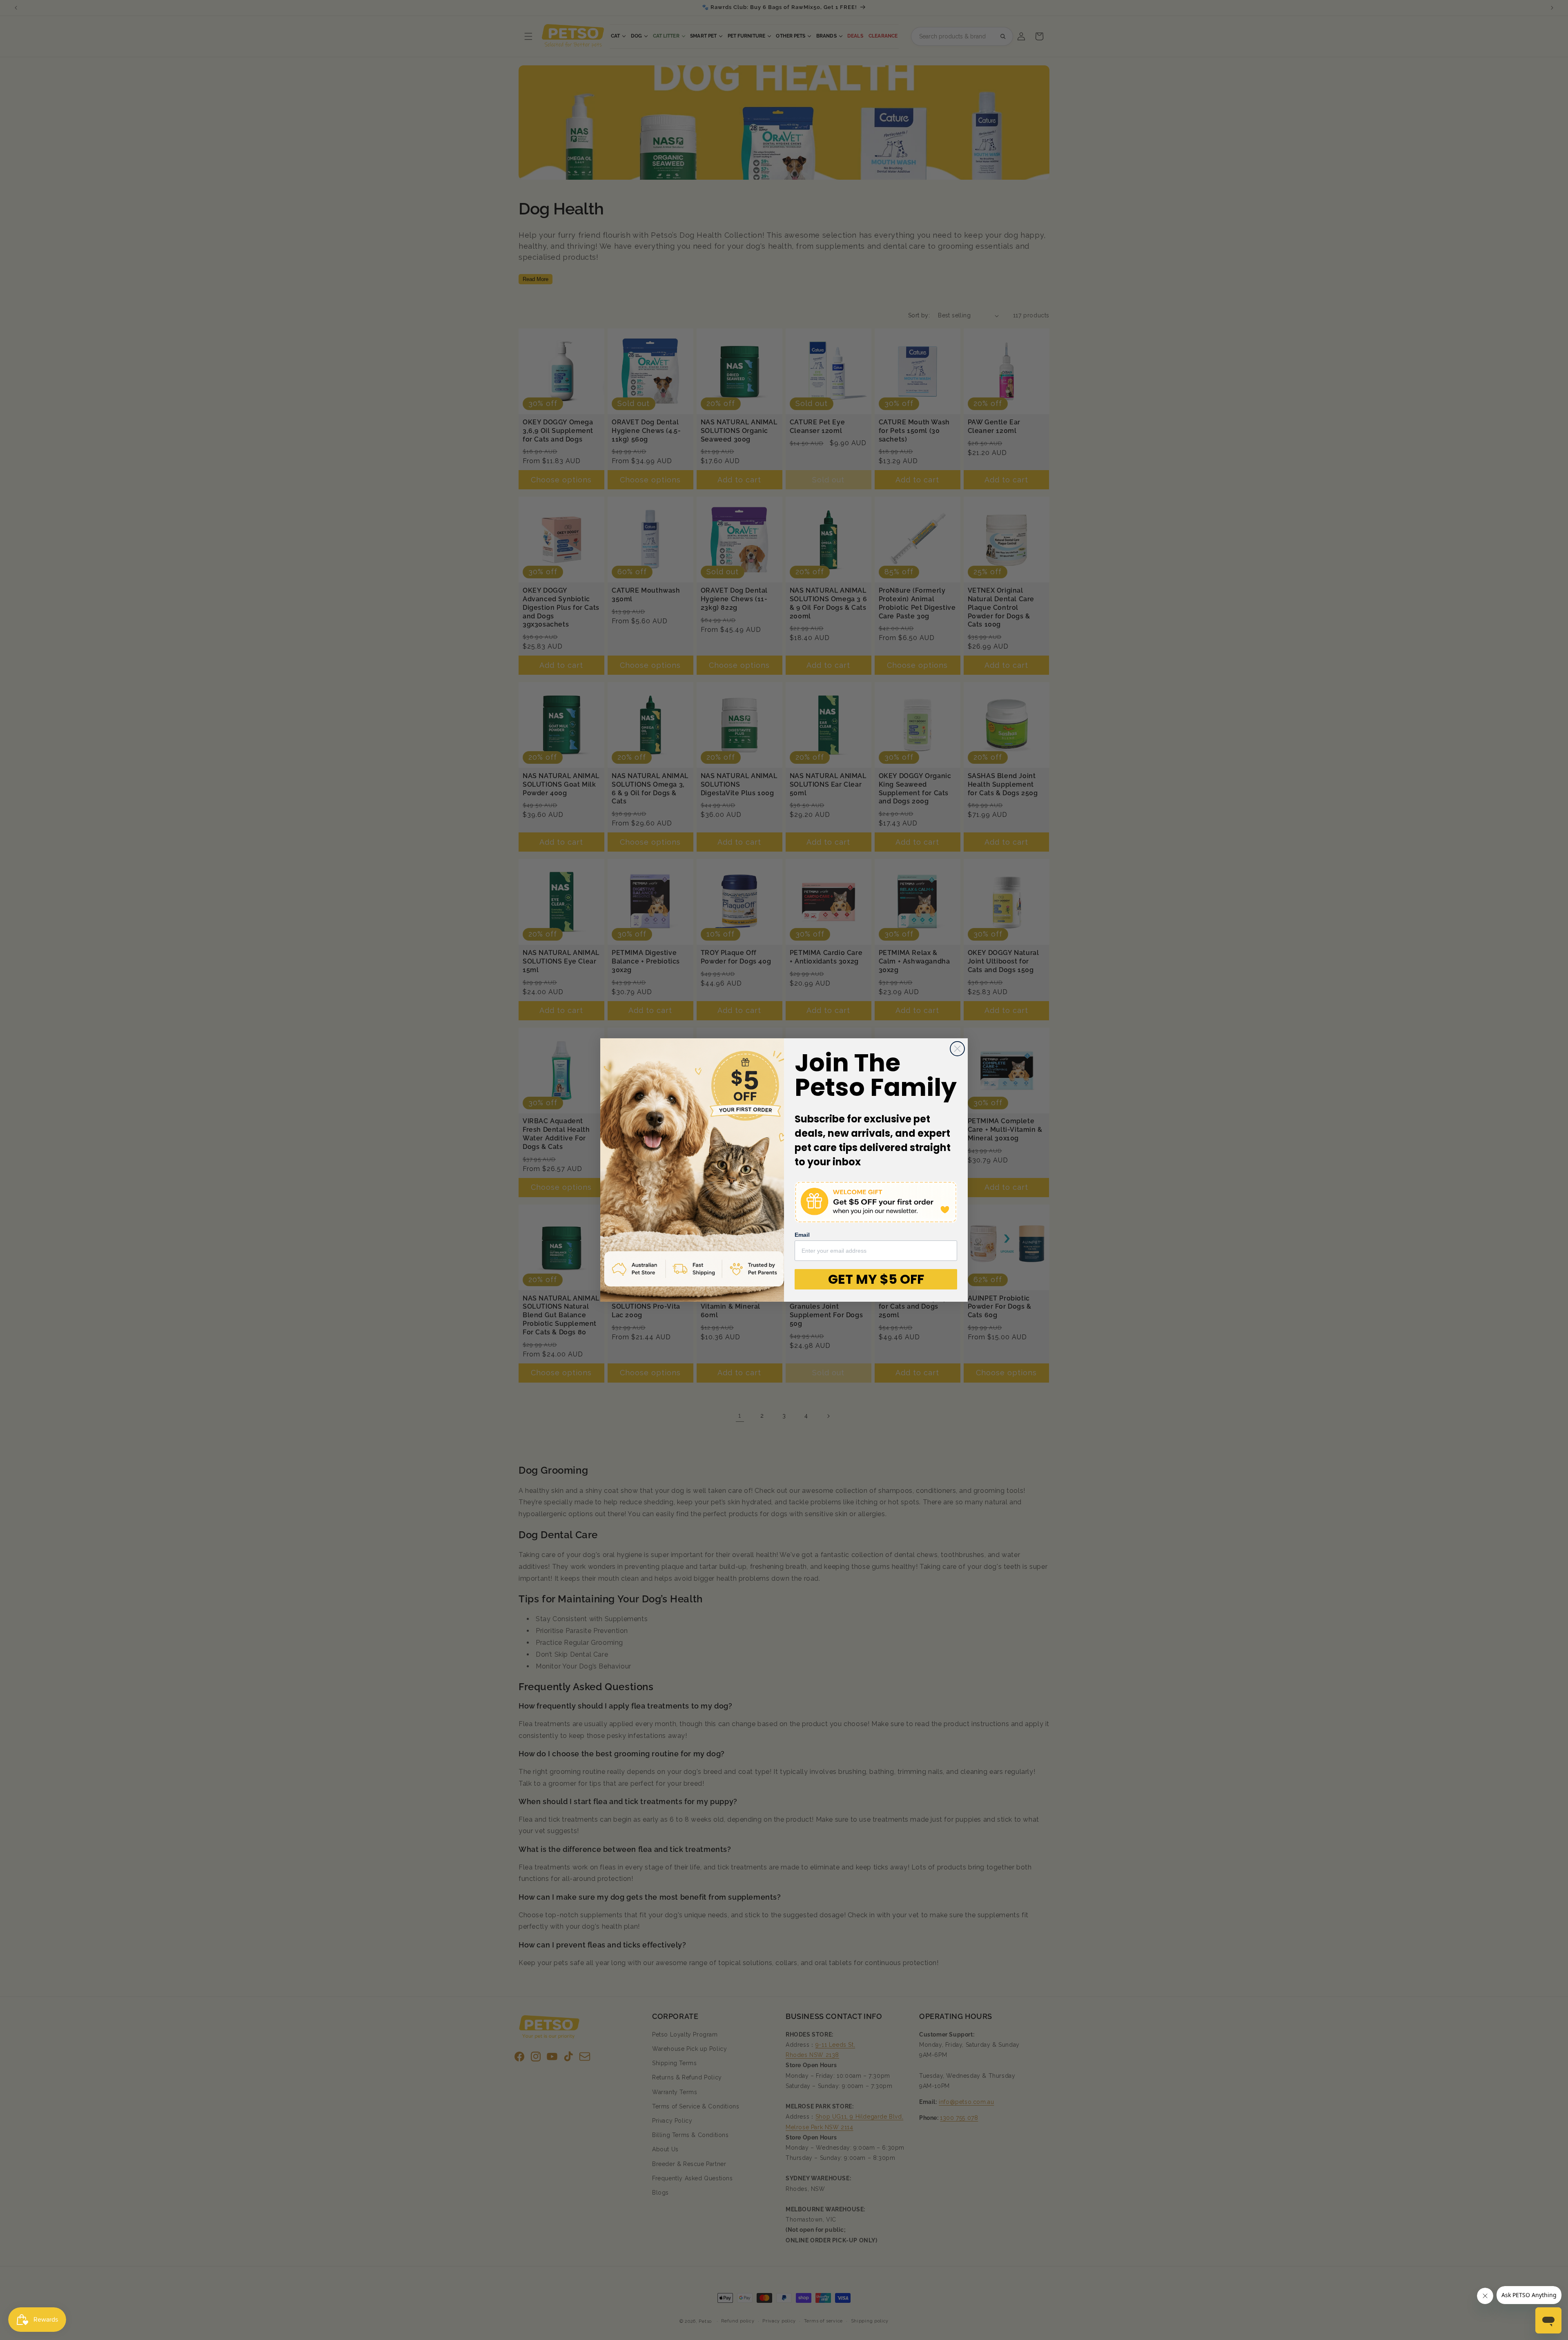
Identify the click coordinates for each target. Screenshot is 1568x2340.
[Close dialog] (957, 1049)
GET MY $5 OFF (876, 1279)
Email (802, 1235)
